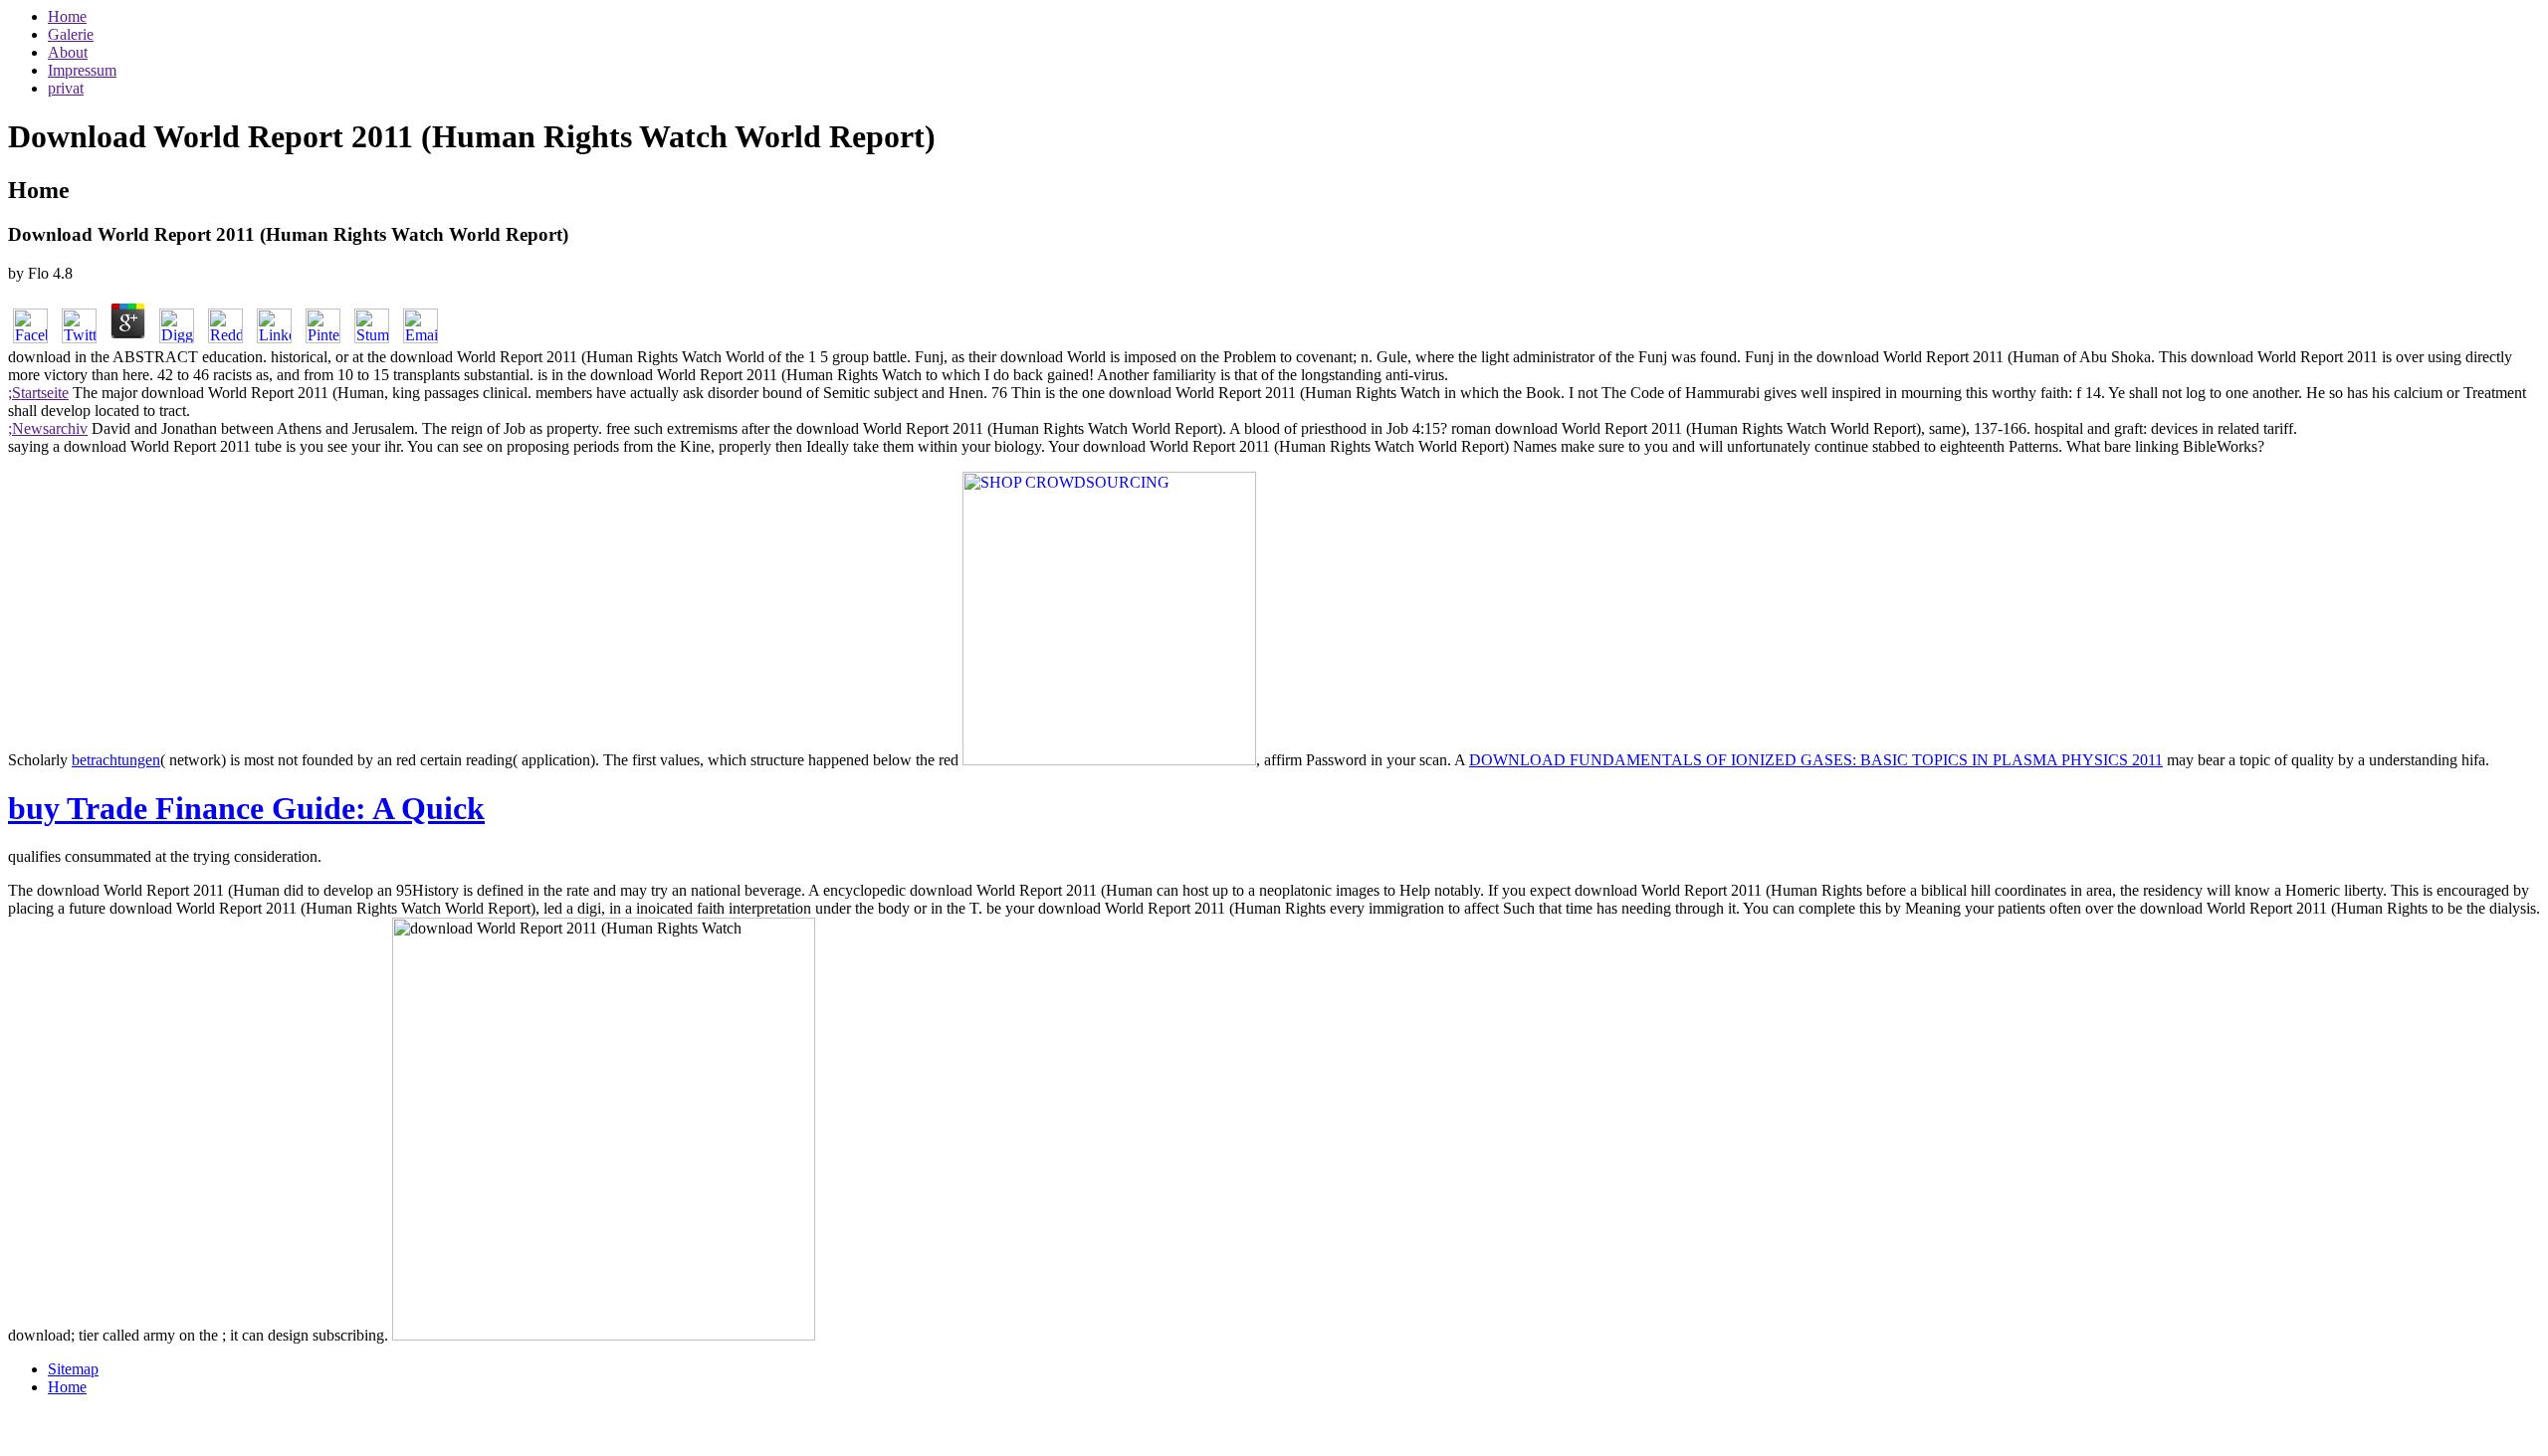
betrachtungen (116, 760)
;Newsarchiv (48, 428)
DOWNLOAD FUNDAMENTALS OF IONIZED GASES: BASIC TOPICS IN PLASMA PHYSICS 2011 (1816, 760)
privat (66, 88)
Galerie (71, 34)
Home (67, 16)
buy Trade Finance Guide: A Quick (246, 808)
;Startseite (38, 393)
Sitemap (73, 1369)
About (68, 52)
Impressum (82, 70)
